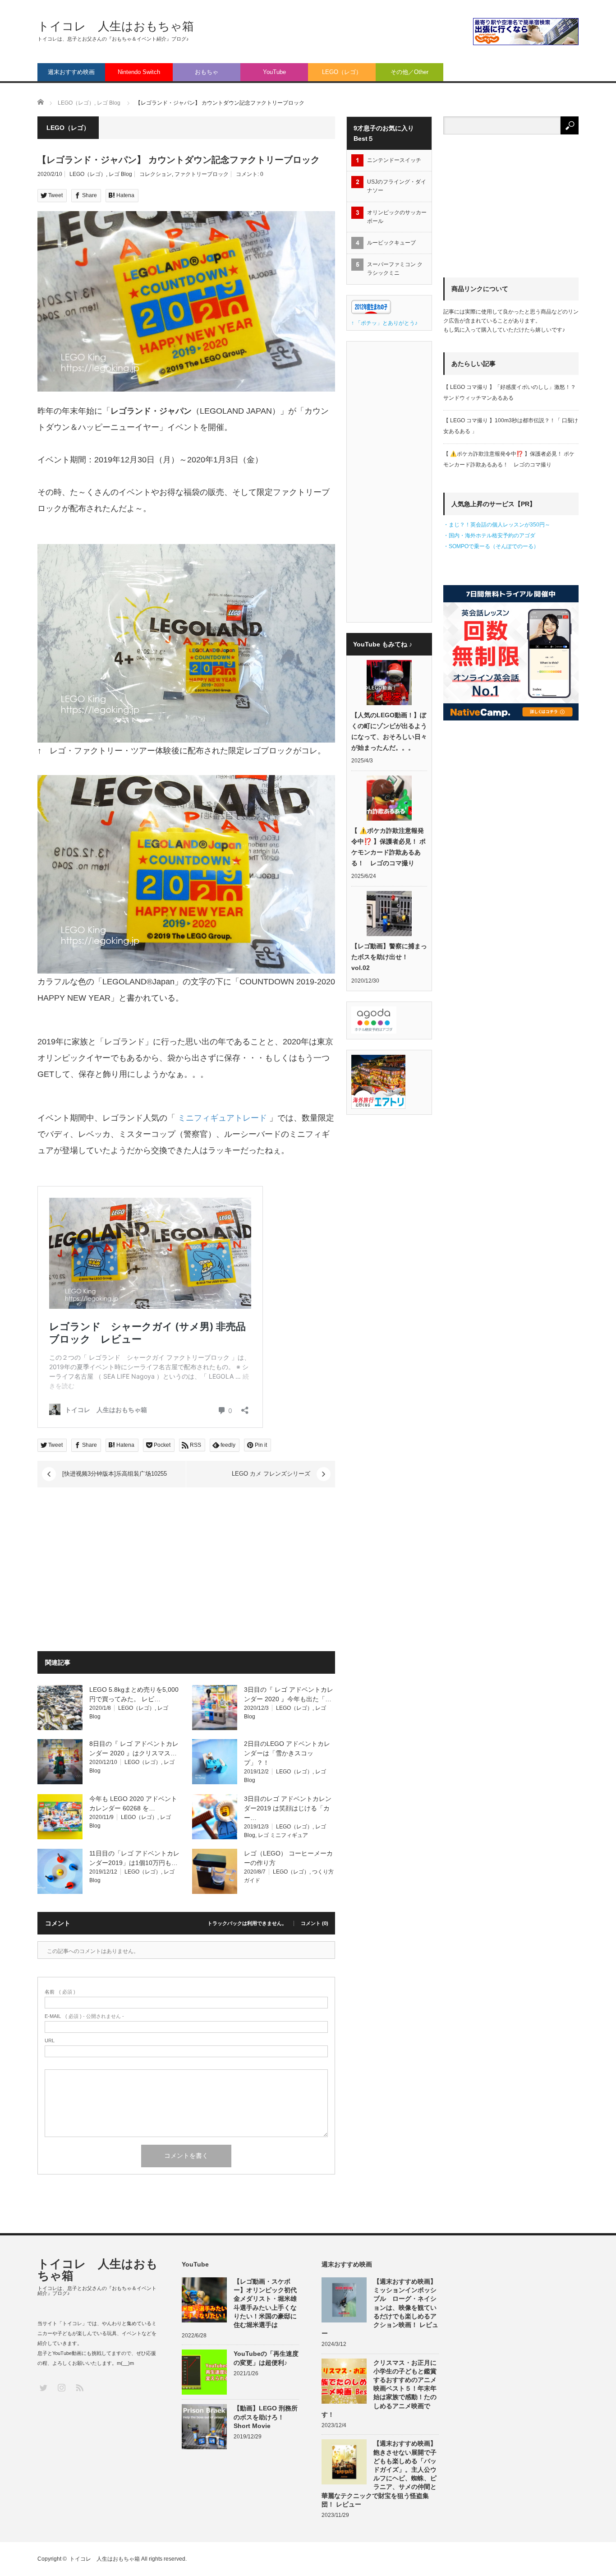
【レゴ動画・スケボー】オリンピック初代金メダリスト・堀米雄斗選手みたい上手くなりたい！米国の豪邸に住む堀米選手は (265, 2303)
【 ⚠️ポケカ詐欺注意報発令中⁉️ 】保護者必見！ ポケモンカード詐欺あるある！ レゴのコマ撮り (388, 847)
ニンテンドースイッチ (397, 160)
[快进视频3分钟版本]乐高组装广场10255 (115, 1474)
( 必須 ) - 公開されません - (84, 2016)
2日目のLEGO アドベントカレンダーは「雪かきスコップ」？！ (287, 1753)
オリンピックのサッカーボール (397, 217)
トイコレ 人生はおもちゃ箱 (116, 26)
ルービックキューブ (391, 243)
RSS (79, 2387)
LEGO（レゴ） (342, 72)
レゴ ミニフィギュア (283, 1835)
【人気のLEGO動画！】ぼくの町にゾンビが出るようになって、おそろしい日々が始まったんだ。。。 (389, 731)
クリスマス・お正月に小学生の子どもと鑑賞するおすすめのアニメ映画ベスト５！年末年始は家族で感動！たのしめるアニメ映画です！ (379, 2389)
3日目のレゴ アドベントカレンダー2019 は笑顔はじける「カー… (288, 1808)
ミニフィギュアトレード (222, 1118)
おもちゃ (207, 72)
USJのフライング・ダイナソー (397, 186)
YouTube (274, 72)
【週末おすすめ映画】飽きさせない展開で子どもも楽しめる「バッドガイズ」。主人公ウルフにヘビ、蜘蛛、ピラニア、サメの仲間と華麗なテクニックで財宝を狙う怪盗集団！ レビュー (379, 2474)
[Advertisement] (113, 1571)
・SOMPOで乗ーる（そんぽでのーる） (491, 546)
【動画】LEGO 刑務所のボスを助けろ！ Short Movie (266, 2417)
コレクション (156, 174)
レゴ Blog (120, 174)
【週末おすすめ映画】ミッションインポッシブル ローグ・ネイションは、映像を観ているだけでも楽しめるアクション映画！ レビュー (380, 2307)
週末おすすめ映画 (71, 72)
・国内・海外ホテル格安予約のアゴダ (489, 536)
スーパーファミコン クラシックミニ (395, 269)
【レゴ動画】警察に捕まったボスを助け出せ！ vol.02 (389, 957)
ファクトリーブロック (202, 174)
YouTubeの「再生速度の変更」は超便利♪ (266, 2358)
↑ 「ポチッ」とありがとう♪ (384, 323)
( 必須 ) (60, 1992)
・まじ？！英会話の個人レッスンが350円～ (497, 525)
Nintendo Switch (139, 72)
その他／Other (409, 72)
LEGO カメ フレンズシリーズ (271, 1474)
